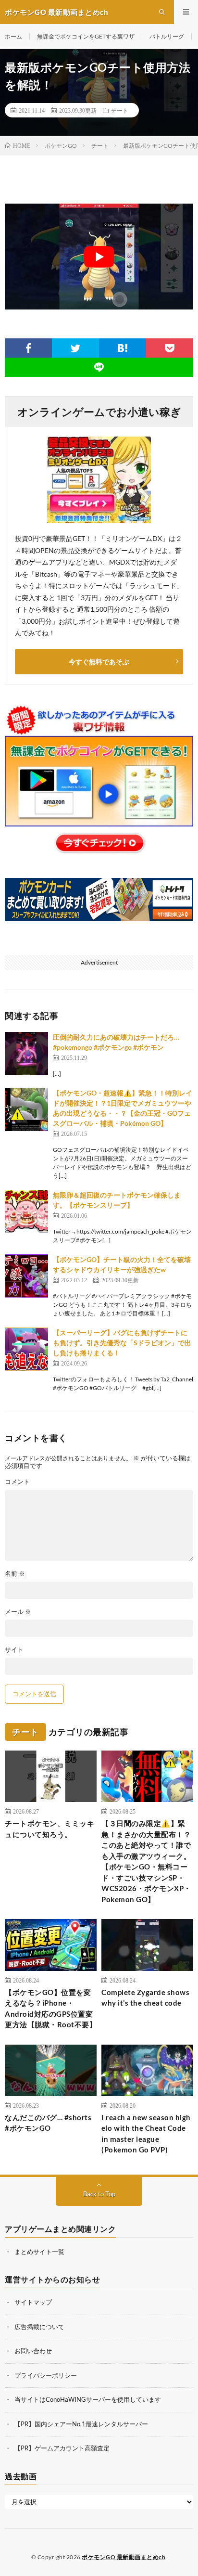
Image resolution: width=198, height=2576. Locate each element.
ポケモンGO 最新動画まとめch (124, 2557)
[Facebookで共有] (28, 348)
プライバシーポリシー (46, 2375)
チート (120, 110)
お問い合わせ (33, 2351)
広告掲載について (39, 2327)
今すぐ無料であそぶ (99, 662)
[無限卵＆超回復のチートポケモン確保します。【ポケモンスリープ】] (26, 1211)
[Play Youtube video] (99, 257)
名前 (15, 1574)
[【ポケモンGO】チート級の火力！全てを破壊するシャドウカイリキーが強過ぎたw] (26, 1276)
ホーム (13, 36)
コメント (17, 1482)
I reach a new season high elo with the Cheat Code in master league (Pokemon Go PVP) (146, 2134)
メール (18, 1612)
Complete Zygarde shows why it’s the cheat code (145, 1998)
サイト (14, 1650)
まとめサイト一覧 (39, 2252)
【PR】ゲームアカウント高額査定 (62, 2448)
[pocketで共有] (170, 348)
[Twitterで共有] (75, 348)
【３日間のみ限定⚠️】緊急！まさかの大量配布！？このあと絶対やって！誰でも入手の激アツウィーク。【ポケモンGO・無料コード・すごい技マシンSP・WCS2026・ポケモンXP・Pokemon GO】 (146, 1861)
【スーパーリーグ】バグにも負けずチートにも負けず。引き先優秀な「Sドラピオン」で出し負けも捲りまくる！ (122, 1343)
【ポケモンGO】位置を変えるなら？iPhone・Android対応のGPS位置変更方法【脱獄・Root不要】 (51, 2009)
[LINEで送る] (99, 367)
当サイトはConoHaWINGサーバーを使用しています (88, 2399)
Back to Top (99, 2194)
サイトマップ (33, 2302)
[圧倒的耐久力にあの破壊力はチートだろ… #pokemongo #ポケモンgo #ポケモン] (26, 1054)
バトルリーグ (167, 36)
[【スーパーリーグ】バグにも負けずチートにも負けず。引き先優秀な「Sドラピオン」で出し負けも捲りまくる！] (26, 1349)
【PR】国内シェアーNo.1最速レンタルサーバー (81, 2424)
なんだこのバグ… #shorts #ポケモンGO (48, 2123)
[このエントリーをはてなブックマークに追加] (123, 348)
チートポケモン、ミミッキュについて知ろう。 (49, 1829)
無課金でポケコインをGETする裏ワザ (86, 36)
